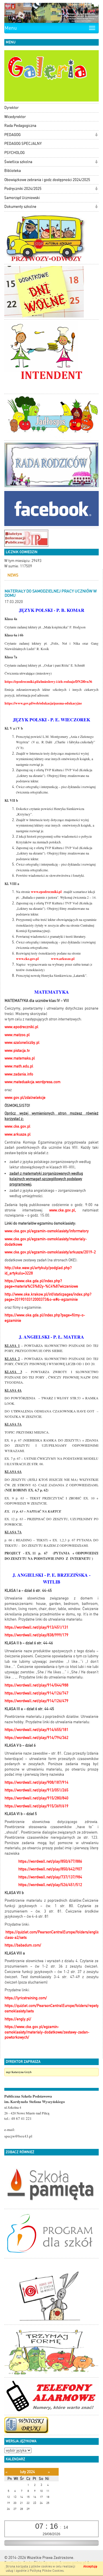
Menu (11, 28)
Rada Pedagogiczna (20, 126)
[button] (96, 135)
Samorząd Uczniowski (22, 198)
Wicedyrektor (15, 117)
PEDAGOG (12, 135)
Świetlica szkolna (18, 162)
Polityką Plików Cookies (47, 2571)
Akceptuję (90, 2566)
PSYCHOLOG (14, 153)
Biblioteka (13, 171)
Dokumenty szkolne (20, 207)
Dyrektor (11, 108)
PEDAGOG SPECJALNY (23, 144)
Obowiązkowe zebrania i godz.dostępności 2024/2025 (47, 180)
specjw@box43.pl (18, 2136)
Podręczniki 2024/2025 (23, 189)
